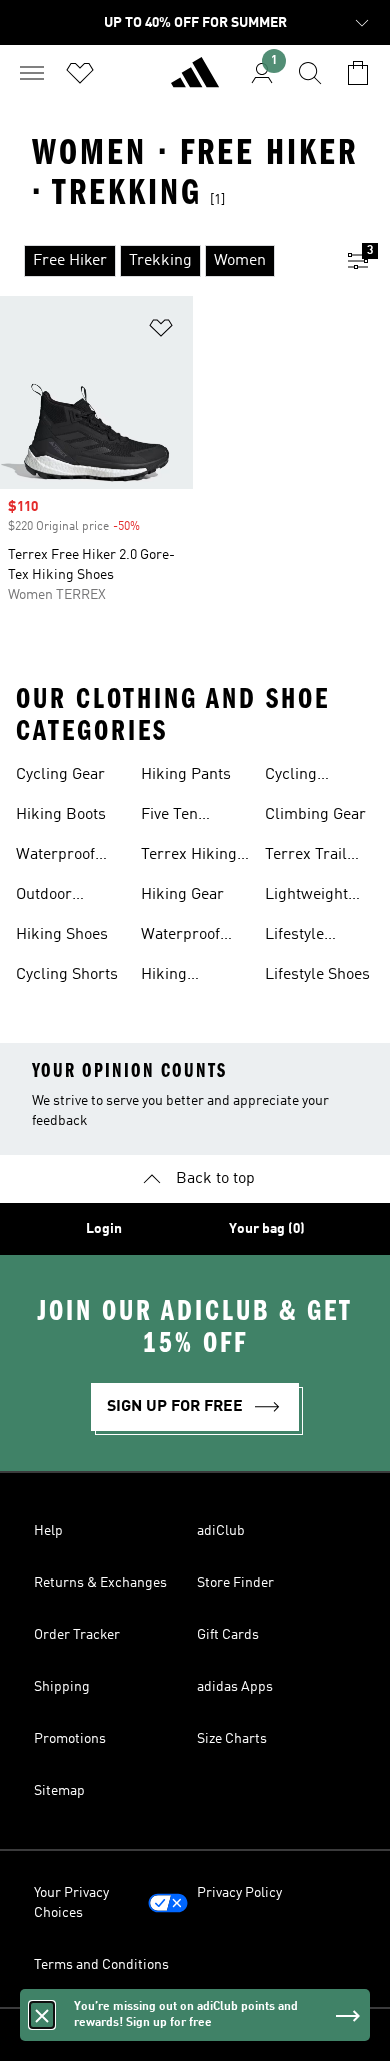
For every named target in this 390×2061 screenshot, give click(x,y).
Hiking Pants (186, 775)
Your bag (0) (267, 1229)
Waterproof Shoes (55, 857)
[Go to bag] (358, 73)
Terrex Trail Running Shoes (318, 857)
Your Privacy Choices (71, 1903)
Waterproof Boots (180, 937)
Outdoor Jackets (44, 897)
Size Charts (232, 1739)
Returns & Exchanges (100, 1583)
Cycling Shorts (67, 975)
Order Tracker (77, 1635)
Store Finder (235, 1583)
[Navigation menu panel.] (32, 73)
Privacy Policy (239, 1893)
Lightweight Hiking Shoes (311, 897)
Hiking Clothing (170, 977)
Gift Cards (228, 1635)
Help (48, 1531)
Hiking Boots (61, 815)
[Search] (310, 73)
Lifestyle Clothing (294, 937)
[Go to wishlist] (80, 73)
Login (104, 1229)
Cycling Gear (60, 775)
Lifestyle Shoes (317, 975)
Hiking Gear (182, 895)
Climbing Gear (315, 815)
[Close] (42, 2015)
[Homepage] (195, 81)
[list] (163, 261)
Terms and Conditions (101, 1965)
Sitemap (59, 1791)
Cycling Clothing (294, 777)
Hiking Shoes (62, 935)
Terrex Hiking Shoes (189, 857)
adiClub (221, 1531)
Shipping (62, 1687)
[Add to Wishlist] (161, 331)
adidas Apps (235, 1687)
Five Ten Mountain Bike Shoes (191, 817)
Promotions (70, 1739)
